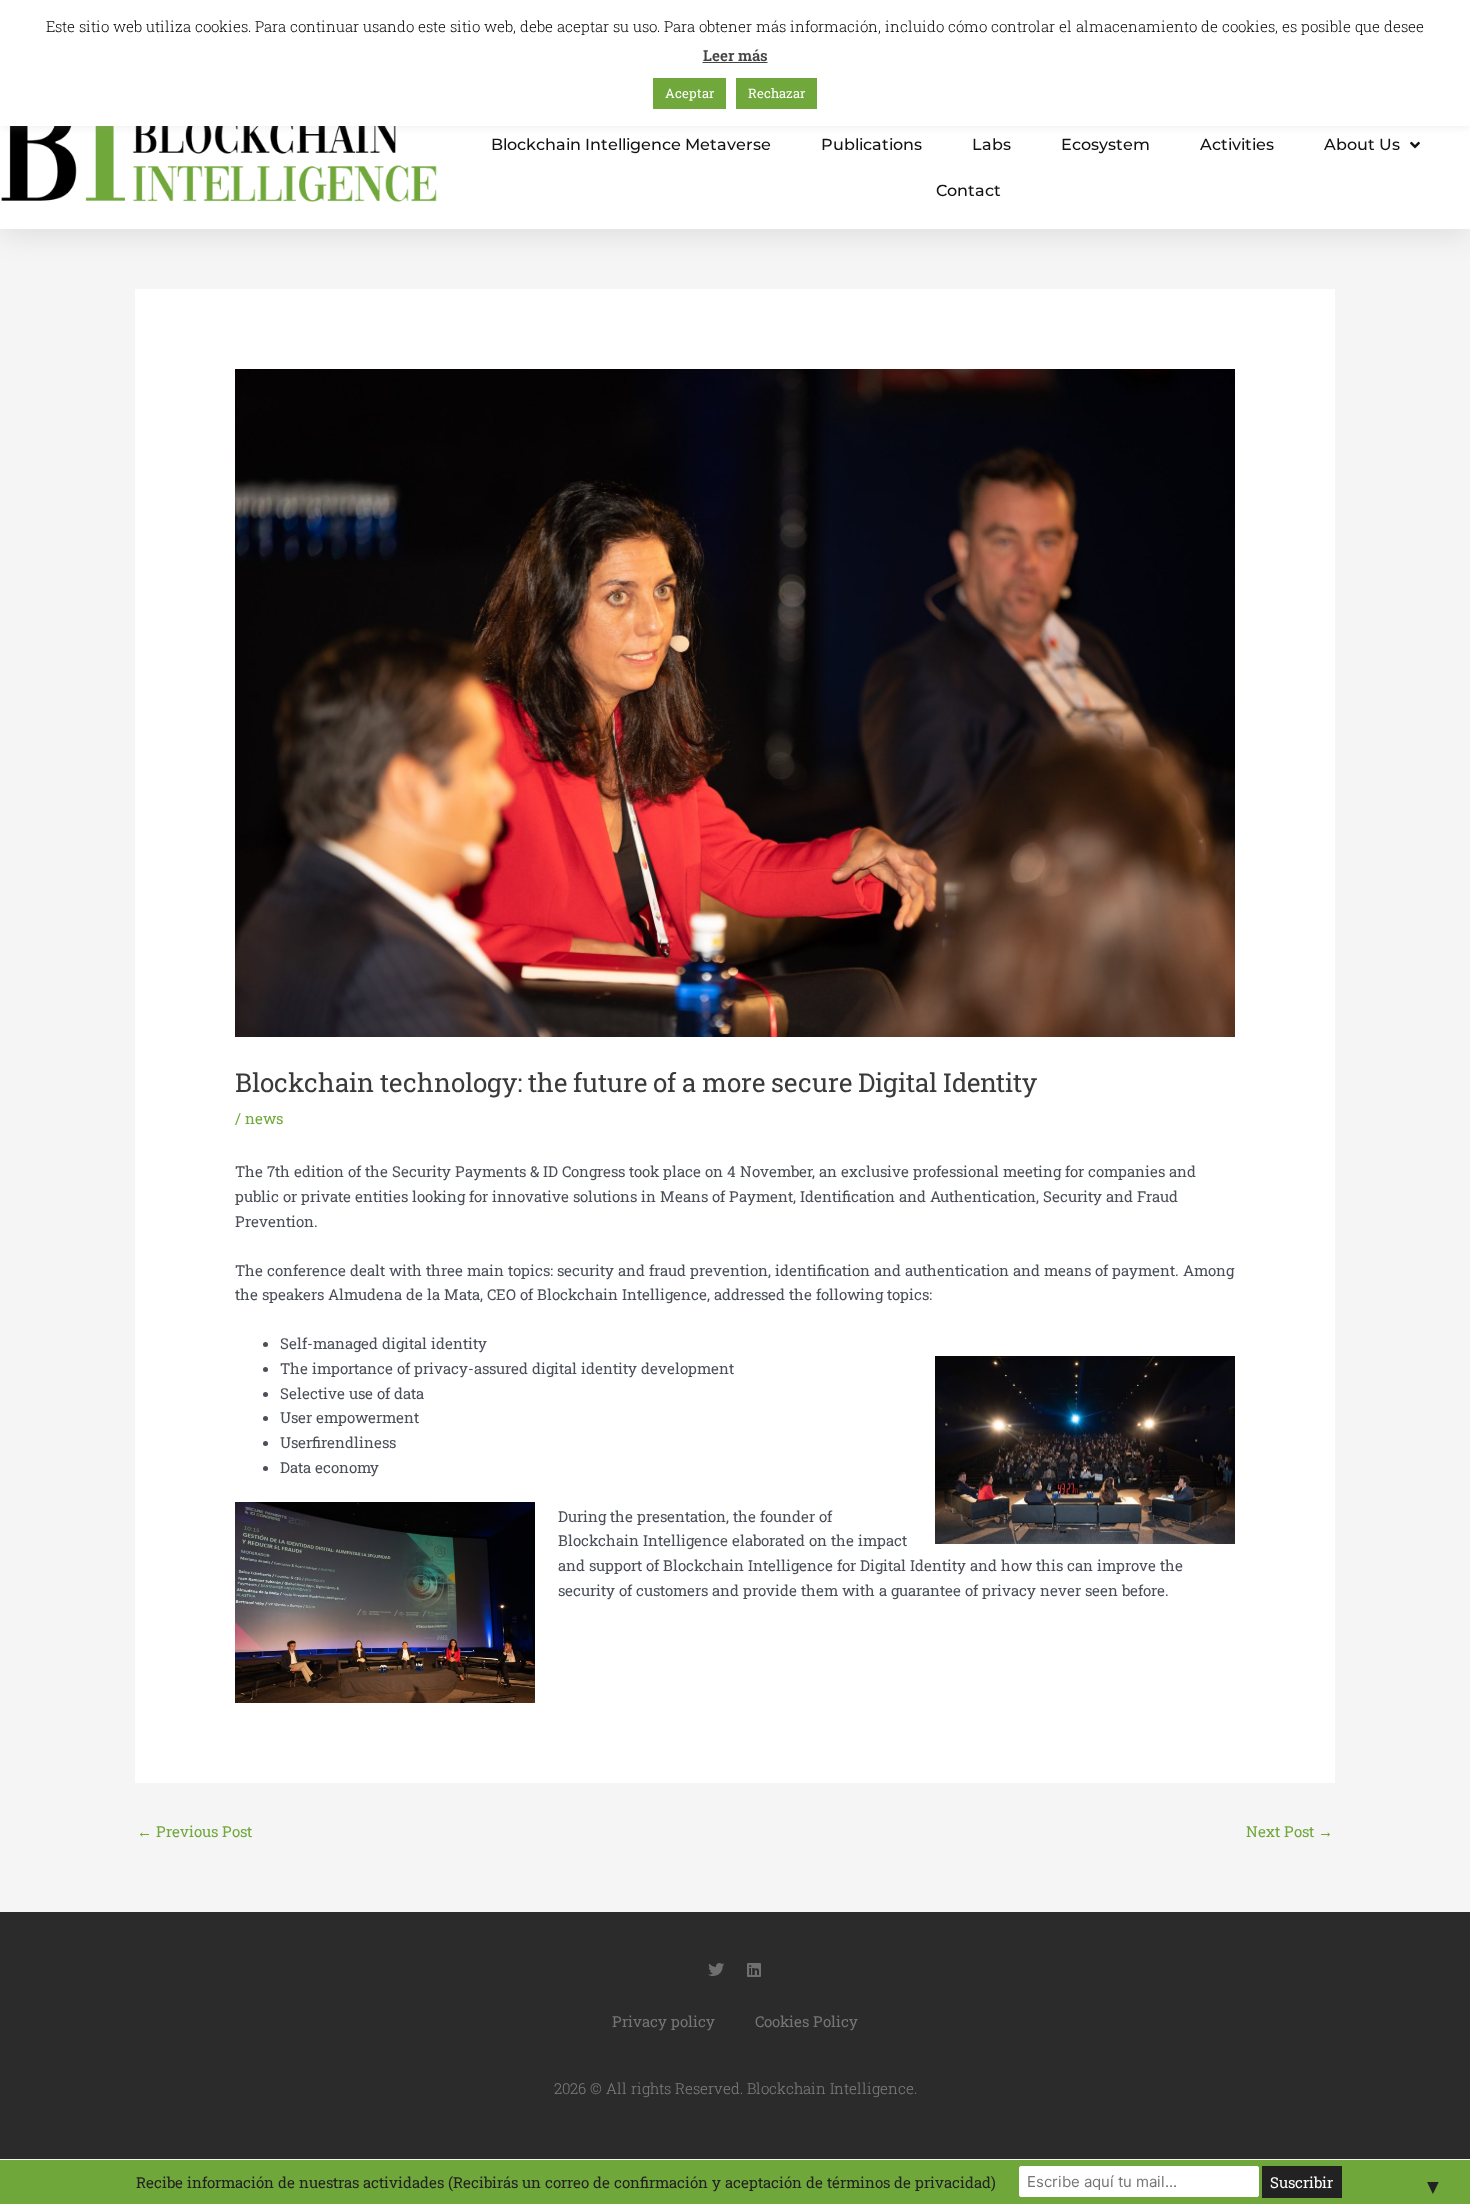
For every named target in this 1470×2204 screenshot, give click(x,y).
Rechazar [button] (776, 93)
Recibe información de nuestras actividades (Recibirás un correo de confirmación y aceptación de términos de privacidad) (566, 2182)
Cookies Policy (806, 2021)
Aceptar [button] (689, 93)
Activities (1237, 144)
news (264, 1118)
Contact (968, 190)
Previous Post (194, 1831)
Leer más (735, 55)
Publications (871, 144)
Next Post (1289, 1831)
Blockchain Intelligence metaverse (631, 144)
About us (1362, 144)
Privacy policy (663, 2021)
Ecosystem (1105, 144)
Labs (991, 144)
